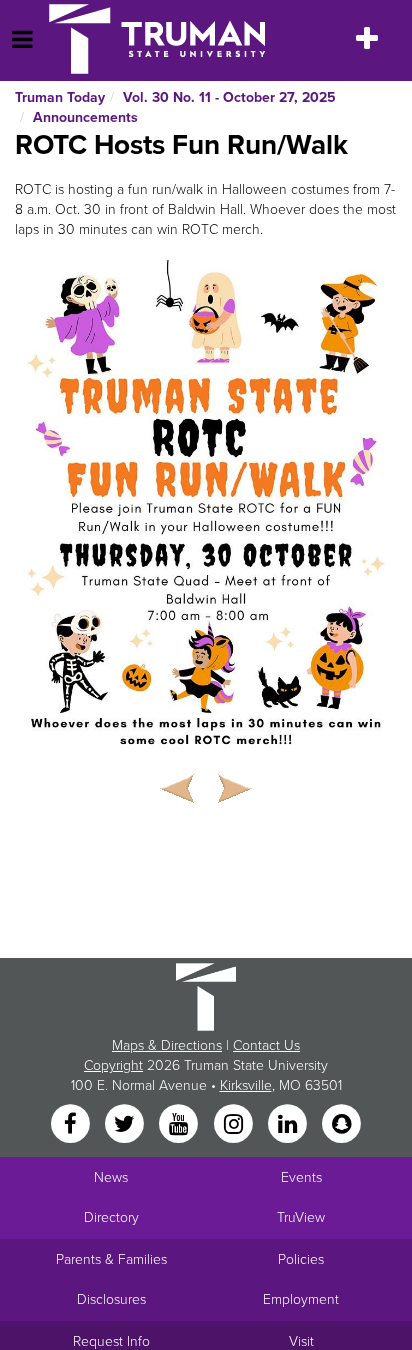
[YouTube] (181, 1125)
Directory (111, 1217)
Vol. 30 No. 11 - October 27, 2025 (229, 97)
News (111, 1177)
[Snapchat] (342, 1125)
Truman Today (60, 97)
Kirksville (246, 1085)
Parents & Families (111, 1259)
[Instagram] (235, 1125)
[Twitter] (126, 1125)
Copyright (113, 1065)
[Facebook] (72, 1125)
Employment (301, 1299)
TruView (301, 1217)
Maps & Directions (167, 1045)
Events (301, 1177)
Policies (301, 1259)
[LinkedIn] (289, 1125)
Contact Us (266, 1045)
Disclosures (111, 1299)
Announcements (85, 117)
